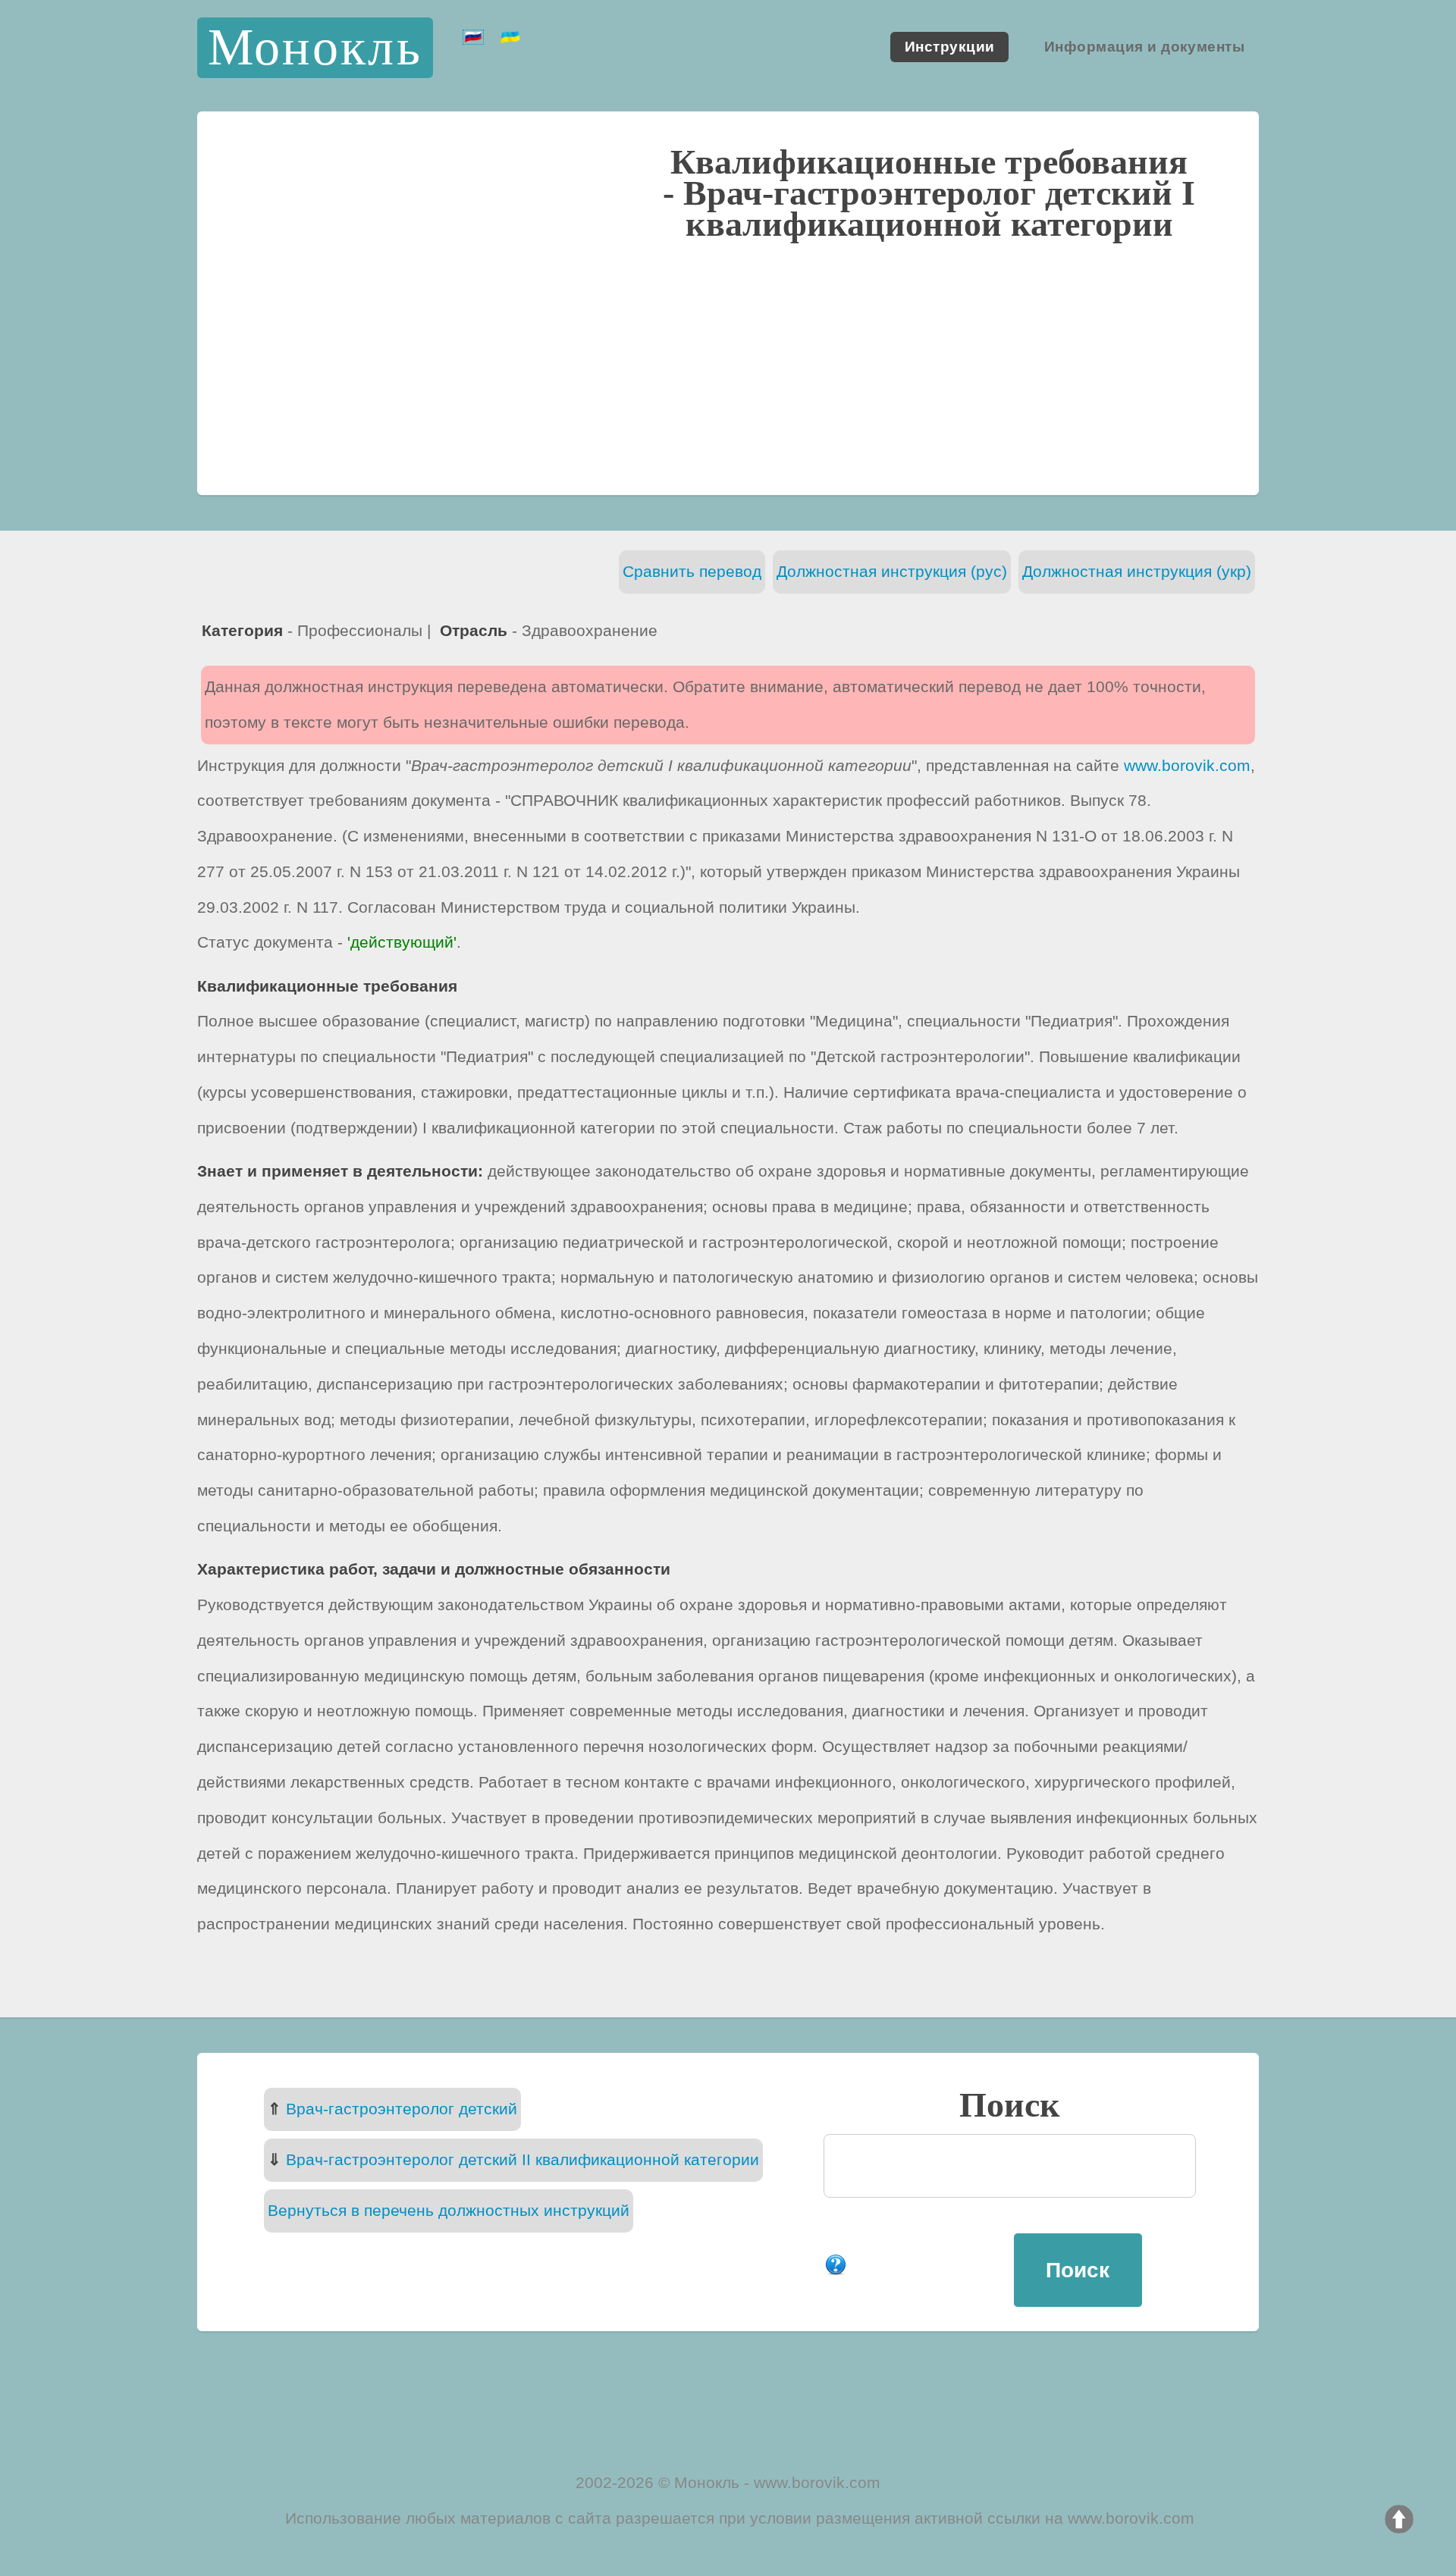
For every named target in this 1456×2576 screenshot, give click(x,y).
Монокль (315, 47)
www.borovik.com (1187, 765)
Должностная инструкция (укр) (1137, 571)
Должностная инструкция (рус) (892, 571)
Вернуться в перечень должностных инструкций (449, 2210)
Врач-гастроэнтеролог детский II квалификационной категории (522, 2159)
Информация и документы (1144, 47)
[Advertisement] (728, 365)
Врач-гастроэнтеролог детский (402, 2109)
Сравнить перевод (692, 571)
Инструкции (950, 47)
